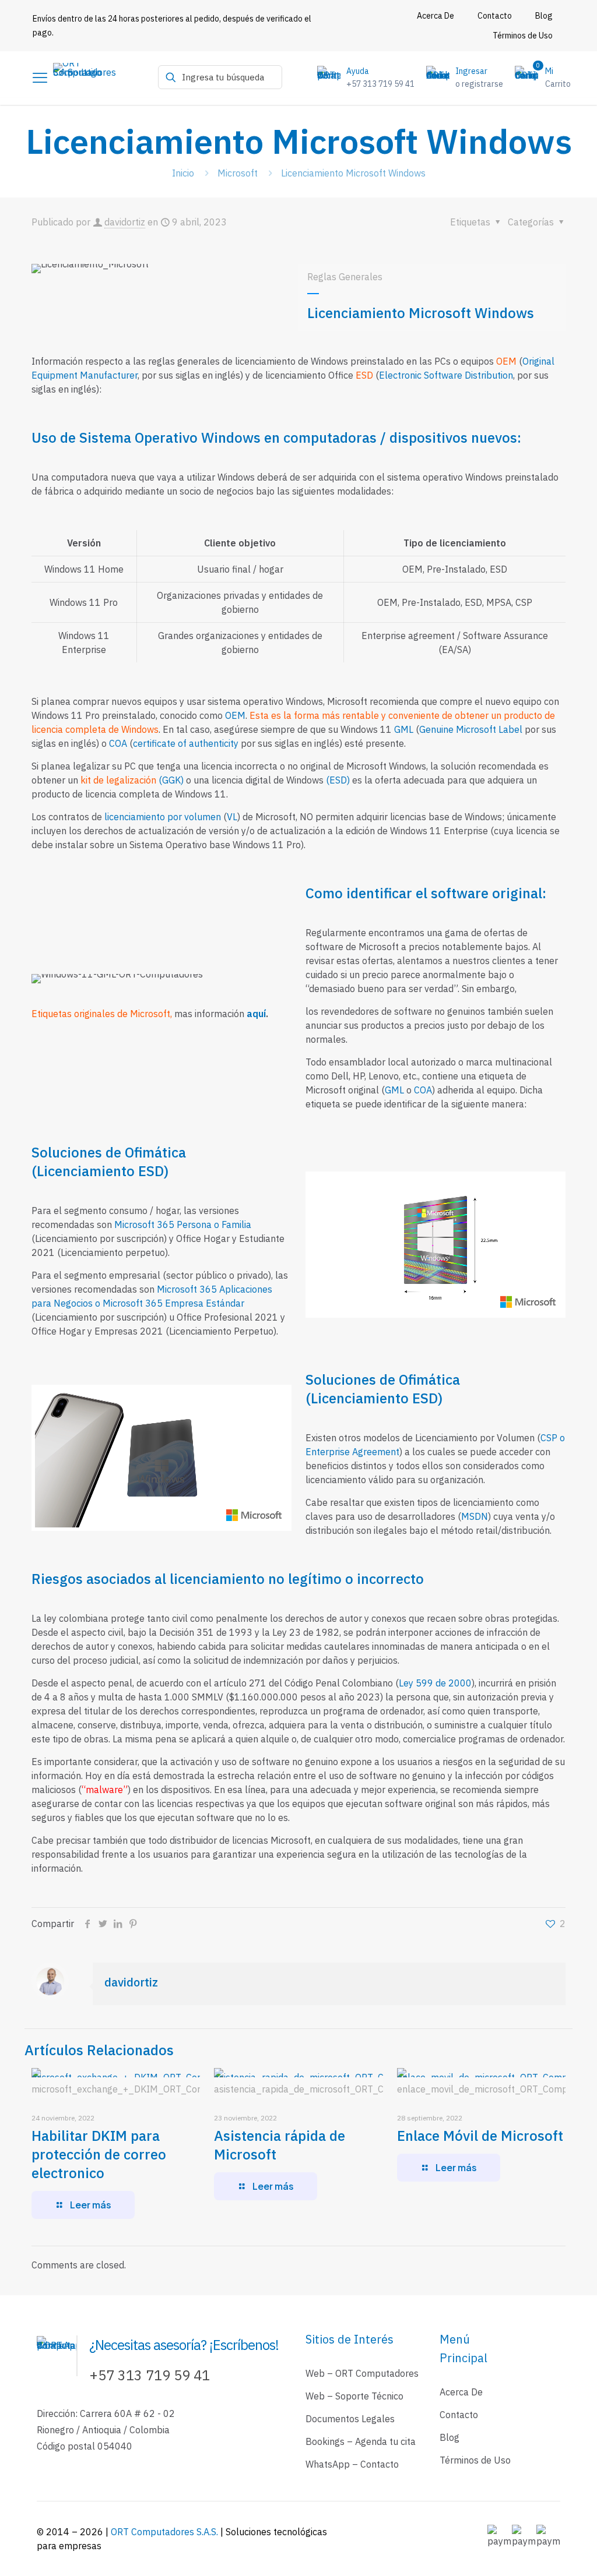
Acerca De (461, 2392)
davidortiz (125, 222)
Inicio (183, 173)
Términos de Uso (475, 2460)
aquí (256, 1014)
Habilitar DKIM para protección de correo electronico (99, 2154)
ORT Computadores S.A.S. (166, 2532)
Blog (449, 2437)
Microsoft (238, 173)
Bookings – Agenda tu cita (361, 2441)
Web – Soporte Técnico (354, 2396)
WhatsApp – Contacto (352, 2464)
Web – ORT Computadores (362, 2373)
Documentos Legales (350, 2419)
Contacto (459, 2415)
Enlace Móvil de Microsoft (480, 2136)
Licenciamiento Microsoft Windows (353, 173)
